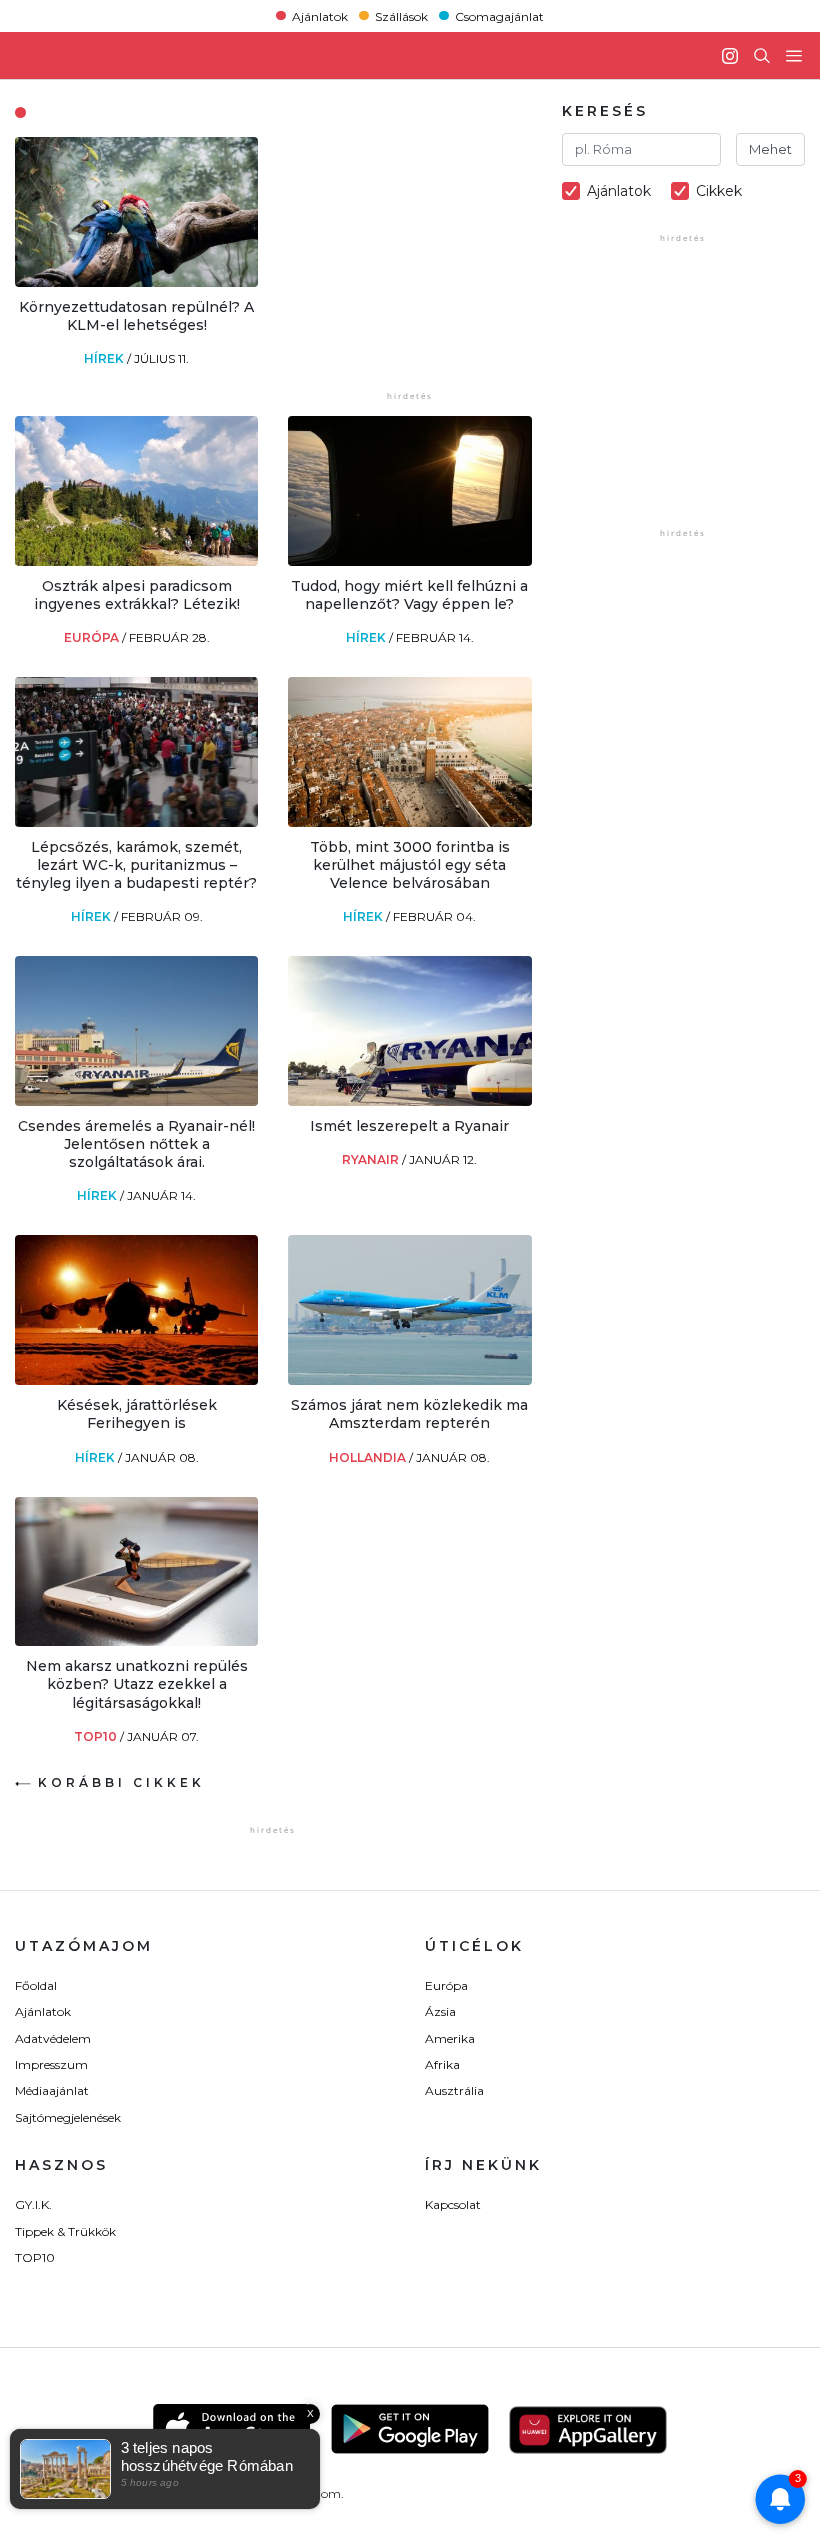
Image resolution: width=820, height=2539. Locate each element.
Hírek (105, 358)
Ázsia (440, 2011)
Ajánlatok (320, 15)
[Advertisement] (438, 262)
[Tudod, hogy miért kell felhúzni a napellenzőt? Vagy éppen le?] (409, 560)
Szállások (401, 15)
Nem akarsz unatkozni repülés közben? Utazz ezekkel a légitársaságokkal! (137, 1684)
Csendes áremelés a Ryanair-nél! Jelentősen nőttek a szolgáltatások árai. (136, 1144)
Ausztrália (454, 2090)
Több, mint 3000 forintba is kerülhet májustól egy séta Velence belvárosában (410, 865)
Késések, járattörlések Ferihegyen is (137, 1414)
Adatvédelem (53, 2038)
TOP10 (97, 1736)
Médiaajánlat (52, 2090)
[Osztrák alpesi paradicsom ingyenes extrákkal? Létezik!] (136, 560)
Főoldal (36, 1985)
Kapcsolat (453, 2204)
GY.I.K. (33, 2204)
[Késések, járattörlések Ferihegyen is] (136, 1379)
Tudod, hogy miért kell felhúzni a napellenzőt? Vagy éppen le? (409, 595)
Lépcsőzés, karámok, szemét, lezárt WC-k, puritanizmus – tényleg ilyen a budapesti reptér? (136, 865)
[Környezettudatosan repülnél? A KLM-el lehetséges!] (136, 281)
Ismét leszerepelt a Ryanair (409, 1126)
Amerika (450, 2038)
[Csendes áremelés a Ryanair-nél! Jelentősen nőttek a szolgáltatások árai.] (136, 1100)
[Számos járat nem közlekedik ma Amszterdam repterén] (409, 1379)
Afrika (442, 2064)
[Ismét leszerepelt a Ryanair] (409, 1100)
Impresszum (51, 2064)
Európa (93, 637)
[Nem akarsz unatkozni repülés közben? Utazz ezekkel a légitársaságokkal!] (136, 1640)
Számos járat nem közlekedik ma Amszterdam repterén (409, 1414)
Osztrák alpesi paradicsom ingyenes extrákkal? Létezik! (137, 595)
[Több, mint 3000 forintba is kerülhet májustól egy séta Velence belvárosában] (409, 821)
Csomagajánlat (499, 15)
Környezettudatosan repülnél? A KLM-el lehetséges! (136, 316)
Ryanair (372, 1159)
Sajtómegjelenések (68, 2117)
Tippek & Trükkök (65, 2231)
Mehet (770, 149)
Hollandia (369, 1457)
